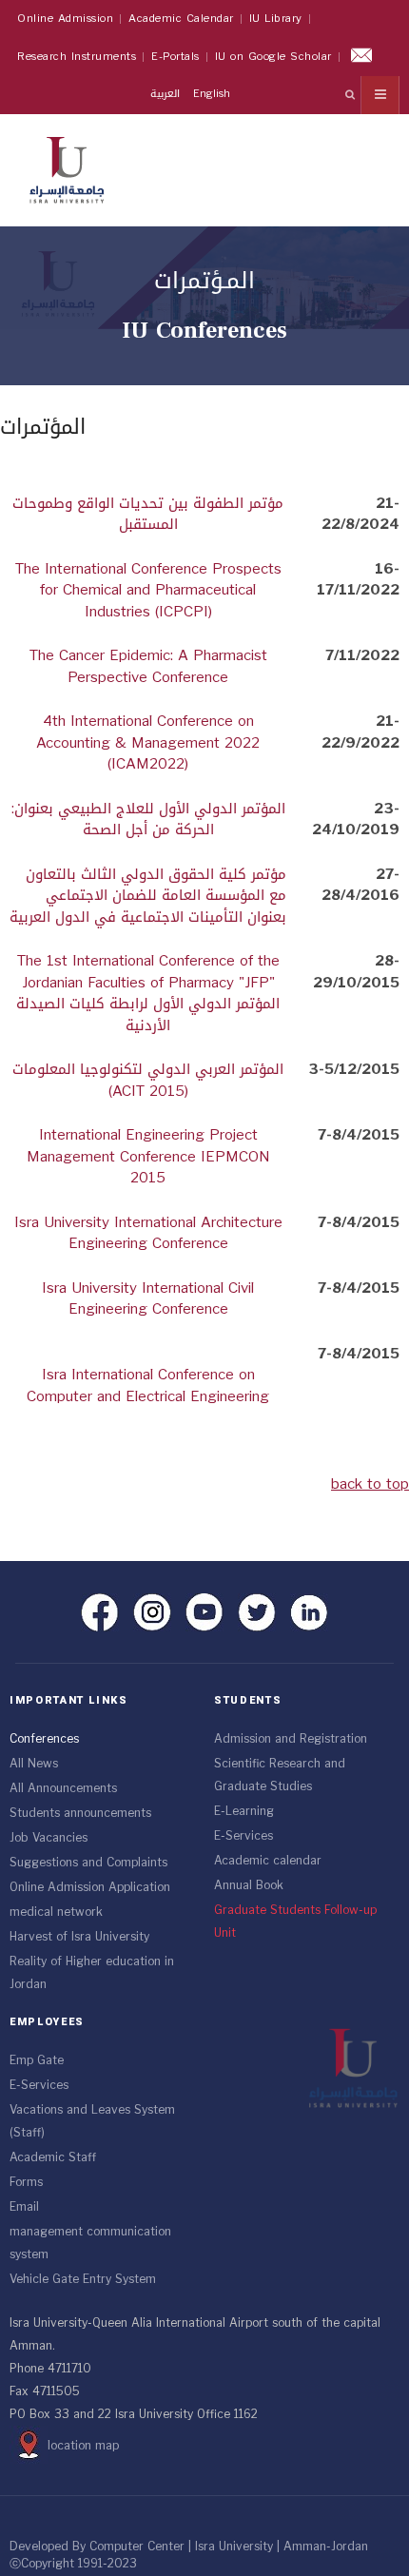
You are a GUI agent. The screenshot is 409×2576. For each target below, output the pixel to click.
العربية (167, 94)
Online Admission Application (90, 1887)
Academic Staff (53, 2157)
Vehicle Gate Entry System (83, 2279)
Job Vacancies (49, 1838)
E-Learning (244, 1811)
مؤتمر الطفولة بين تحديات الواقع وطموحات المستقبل (148, 514)
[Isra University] (67, 166)
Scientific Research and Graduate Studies (280, 1775)
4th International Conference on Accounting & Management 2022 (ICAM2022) (148, 742)
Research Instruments (77, 57)
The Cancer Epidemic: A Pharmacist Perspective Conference (148, 666)
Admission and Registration (291, 1739)
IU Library (276, 19)
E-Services (243, 1836)
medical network (56, 1912)
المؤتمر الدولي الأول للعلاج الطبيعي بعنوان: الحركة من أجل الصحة (148, 820)
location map (83, 2446)
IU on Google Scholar (273, 57)
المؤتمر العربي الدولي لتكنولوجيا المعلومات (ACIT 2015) (148, 1080)
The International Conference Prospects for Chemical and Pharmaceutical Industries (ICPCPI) (148, 590)
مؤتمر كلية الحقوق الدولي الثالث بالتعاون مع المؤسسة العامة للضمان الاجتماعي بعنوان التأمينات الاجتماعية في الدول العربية (148, 896)
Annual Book (249, 1885)
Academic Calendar (181, 19)
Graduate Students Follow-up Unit (295, 1922)
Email (24, 2207)
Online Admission (65, 19)
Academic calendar (268, 1861)
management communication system (90, 2243)
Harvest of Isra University (79, 1937)
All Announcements (63, 1788)
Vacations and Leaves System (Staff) (92, 2121)
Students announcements (80, 1813)
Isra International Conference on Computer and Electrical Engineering (148, 1386)
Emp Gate (37, 2060)
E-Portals (175, 57)
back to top (370, 1484)
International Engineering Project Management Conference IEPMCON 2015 (148, 1156)
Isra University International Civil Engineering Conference (148, 1299)
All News (34, 1764)
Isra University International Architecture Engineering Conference (148, 1233)
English (212, 94)
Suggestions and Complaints (88, 1863)
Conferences (44, 1739)
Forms (26, 2182)
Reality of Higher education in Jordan (92, 1973)
